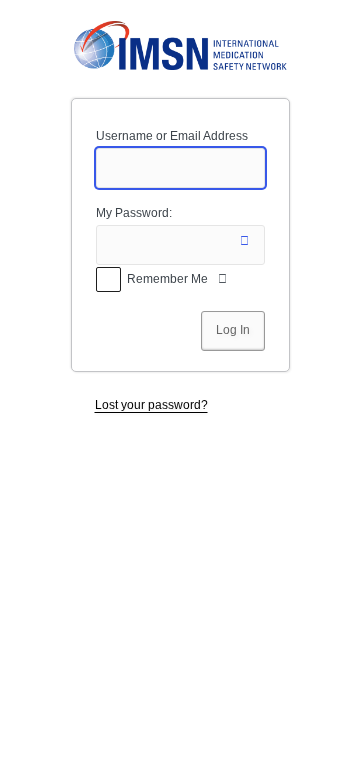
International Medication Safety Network (180, 46)
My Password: (134, 213)
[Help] (223, 283)
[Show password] (245, 245)
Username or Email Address (172, 136)
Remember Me (167, 279)
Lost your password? (151, 405)
